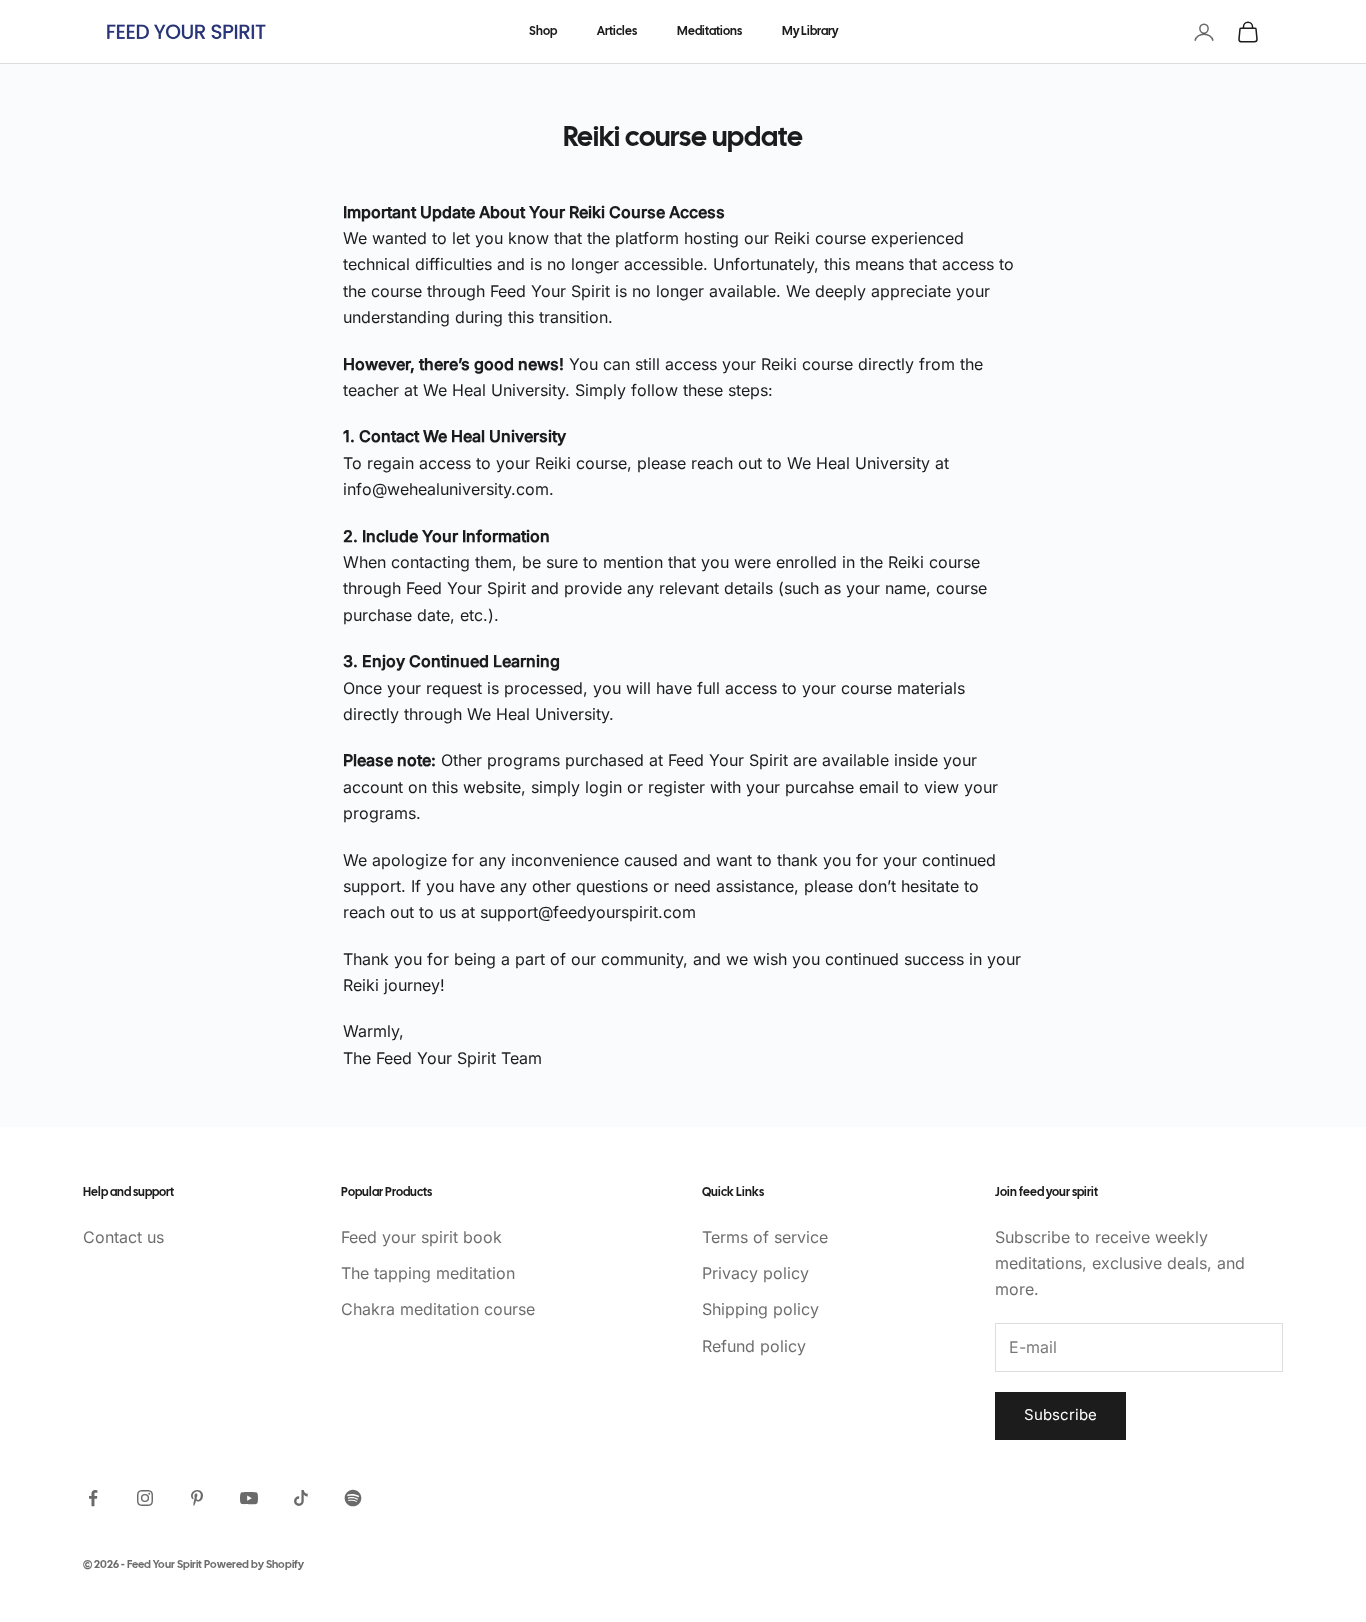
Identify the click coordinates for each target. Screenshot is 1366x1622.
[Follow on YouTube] (249, 1498)
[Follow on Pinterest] (197, 1498)
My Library (810, 31)
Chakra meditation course (438, 1309)
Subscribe (1060, 1414)
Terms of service (765, 1237)
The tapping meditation (428, 1273)
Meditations (709, 31)
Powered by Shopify (254, 1565)
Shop (543, 31)
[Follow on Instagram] (145, 1498)
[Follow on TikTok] (301, 1498)
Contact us (123, 1237)
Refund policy (754, 1346)
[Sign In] (1204, 32)
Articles (617, 31)
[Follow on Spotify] (353, 1498)
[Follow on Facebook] (93, 1498)
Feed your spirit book (421, 1237)
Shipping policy (760, 1309)
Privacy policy (755, 1273)
